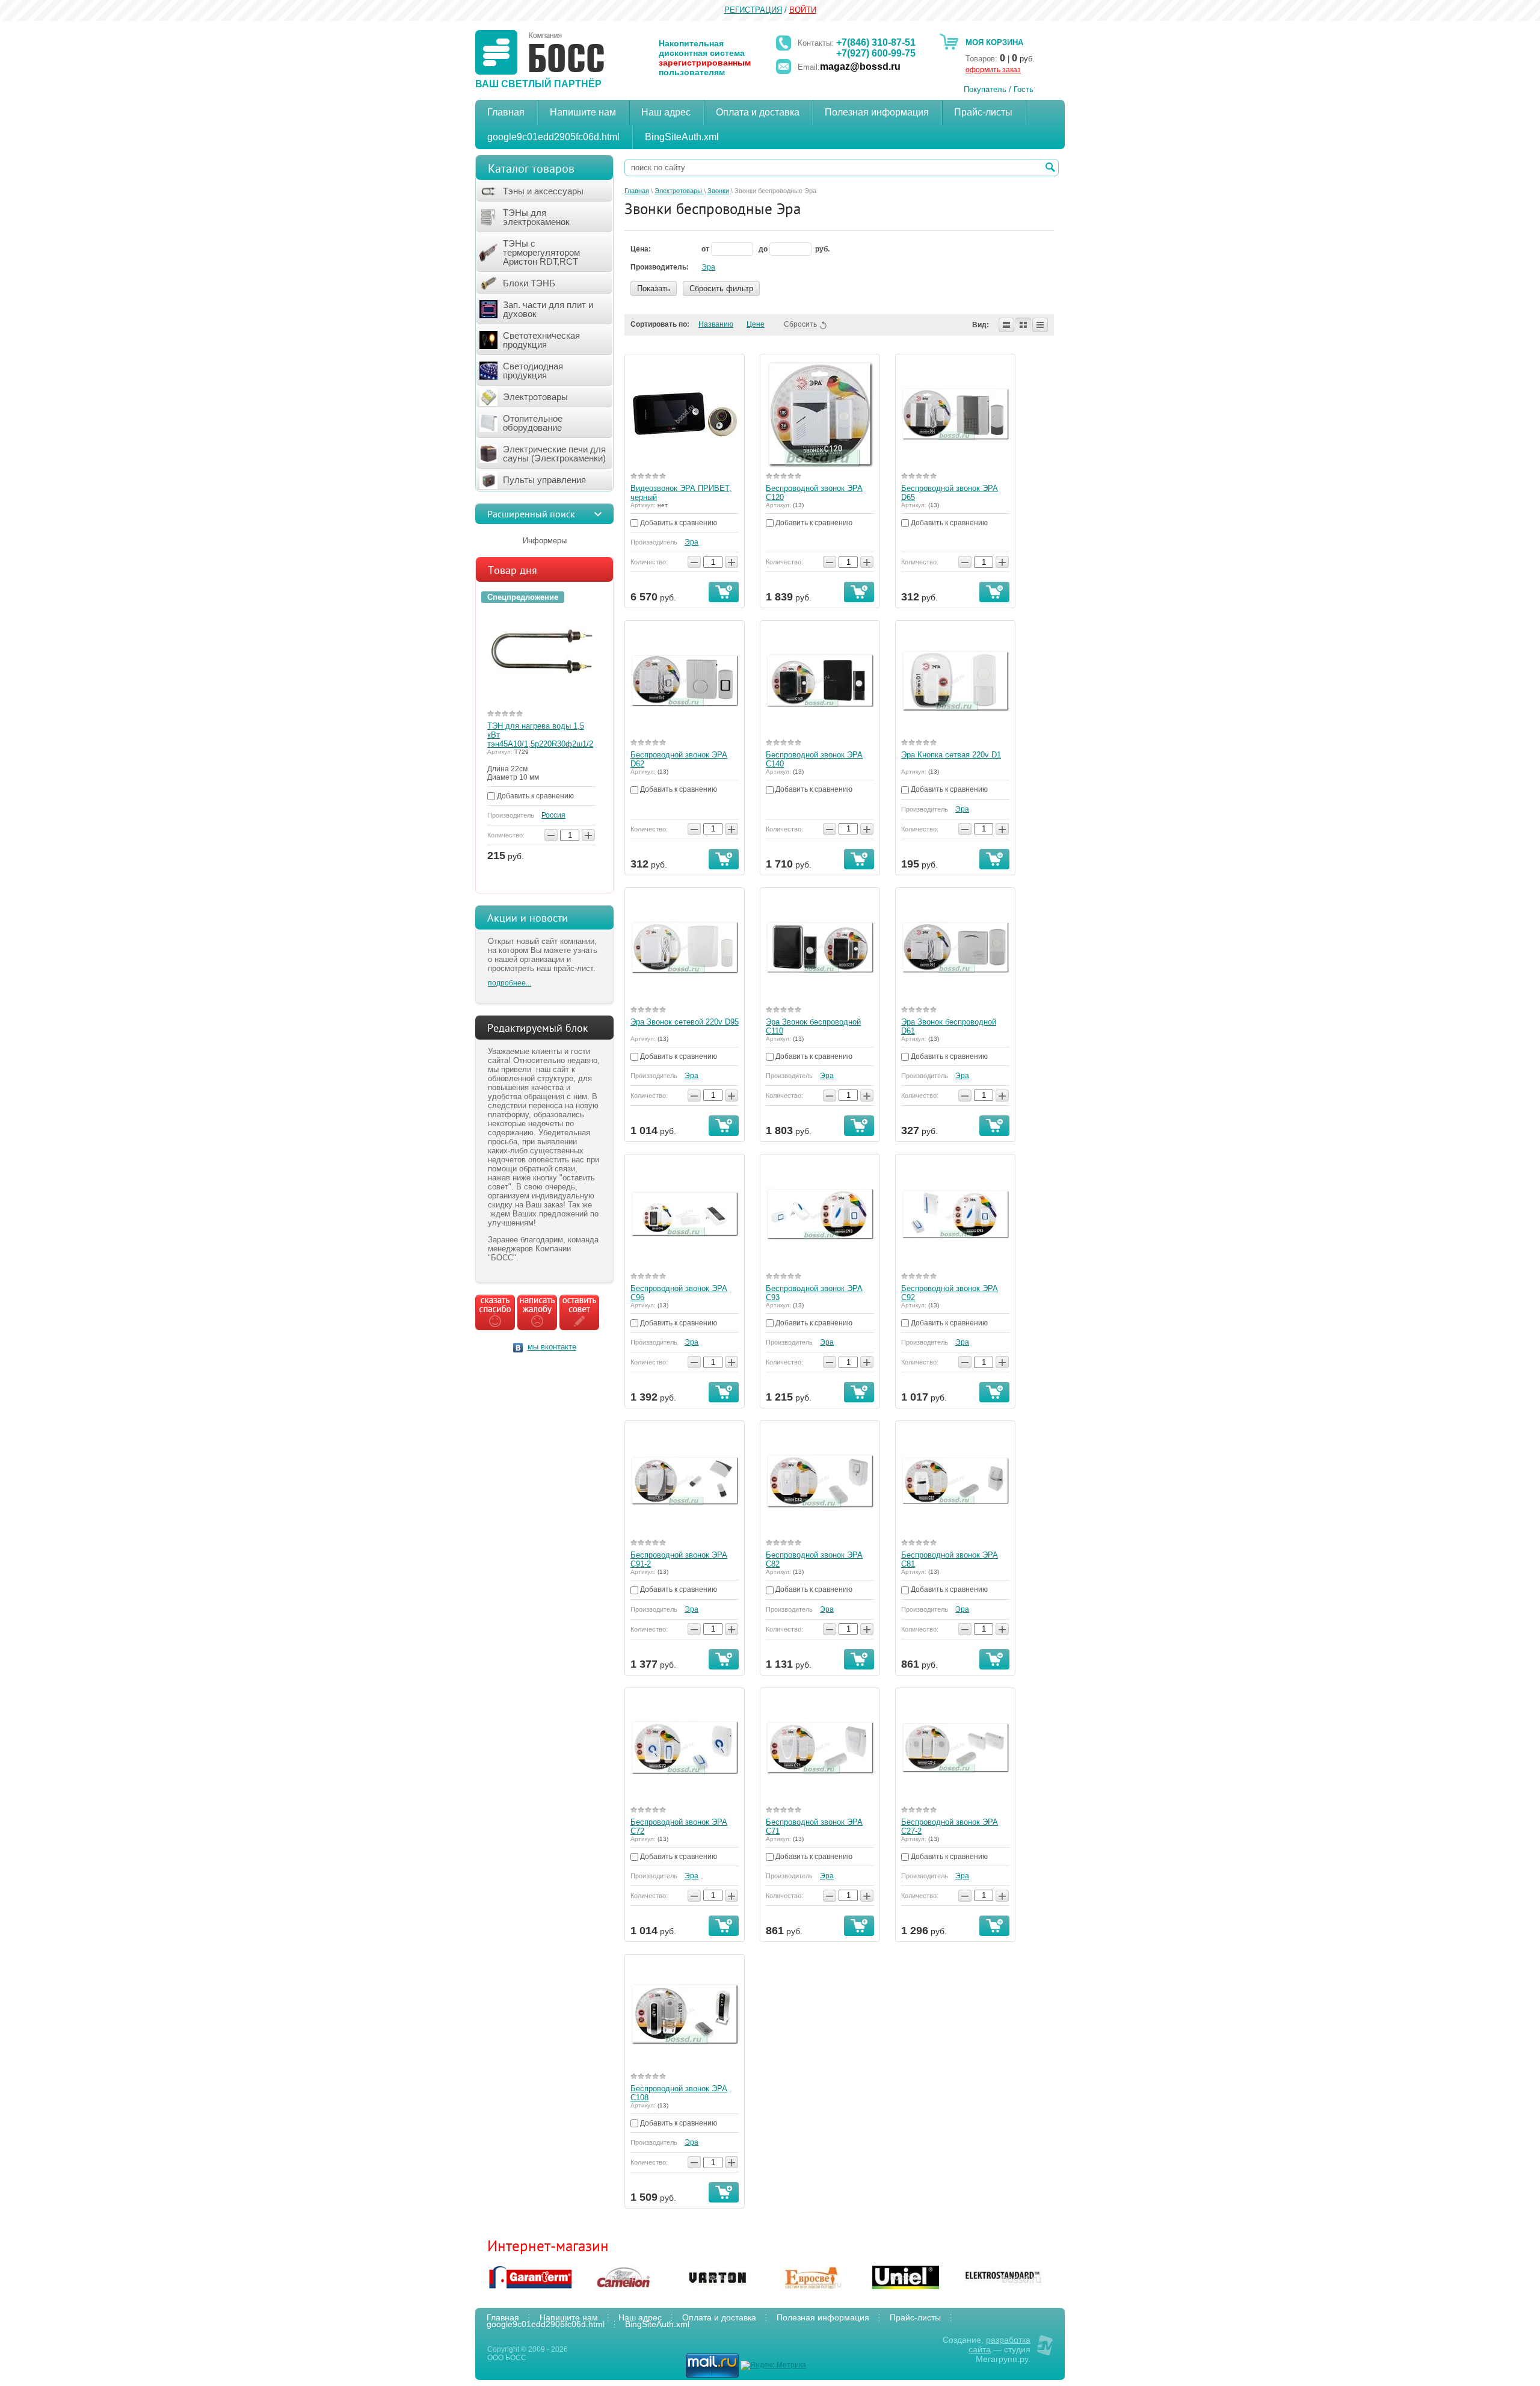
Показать (654, 288)
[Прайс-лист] (1040, 325)
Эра (708, 267)
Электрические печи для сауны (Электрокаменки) (554, 454)
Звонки (718, 191)
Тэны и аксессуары (543, 191)
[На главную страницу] (540, 52)
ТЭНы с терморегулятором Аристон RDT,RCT (541, 252)
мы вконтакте (552, 1347)
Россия (553, 815)
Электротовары (535, 397)
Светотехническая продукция (541, 340)
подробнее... (510, 983)
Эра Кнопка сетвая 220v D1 (951, 755)
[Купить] (724, 592)
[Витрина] (1023, 325)
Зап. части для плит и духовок (548, 309)
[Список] (1006, 325)
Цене (756, 324)
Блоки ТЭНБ (529, 283)
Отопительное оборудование (533, 423)
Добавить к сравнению (534, 796)
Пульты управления (544, 480)
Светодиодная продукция (533, 371)
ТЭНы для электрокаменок (536, 217)
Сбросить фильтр (721, 288)
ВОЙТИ (803, 10)
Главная (637, 191)
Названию (716, 324)
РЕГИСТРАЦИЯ (753, 10)
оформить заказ (993, 70)
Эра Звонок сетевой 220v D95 (685, 1022)
